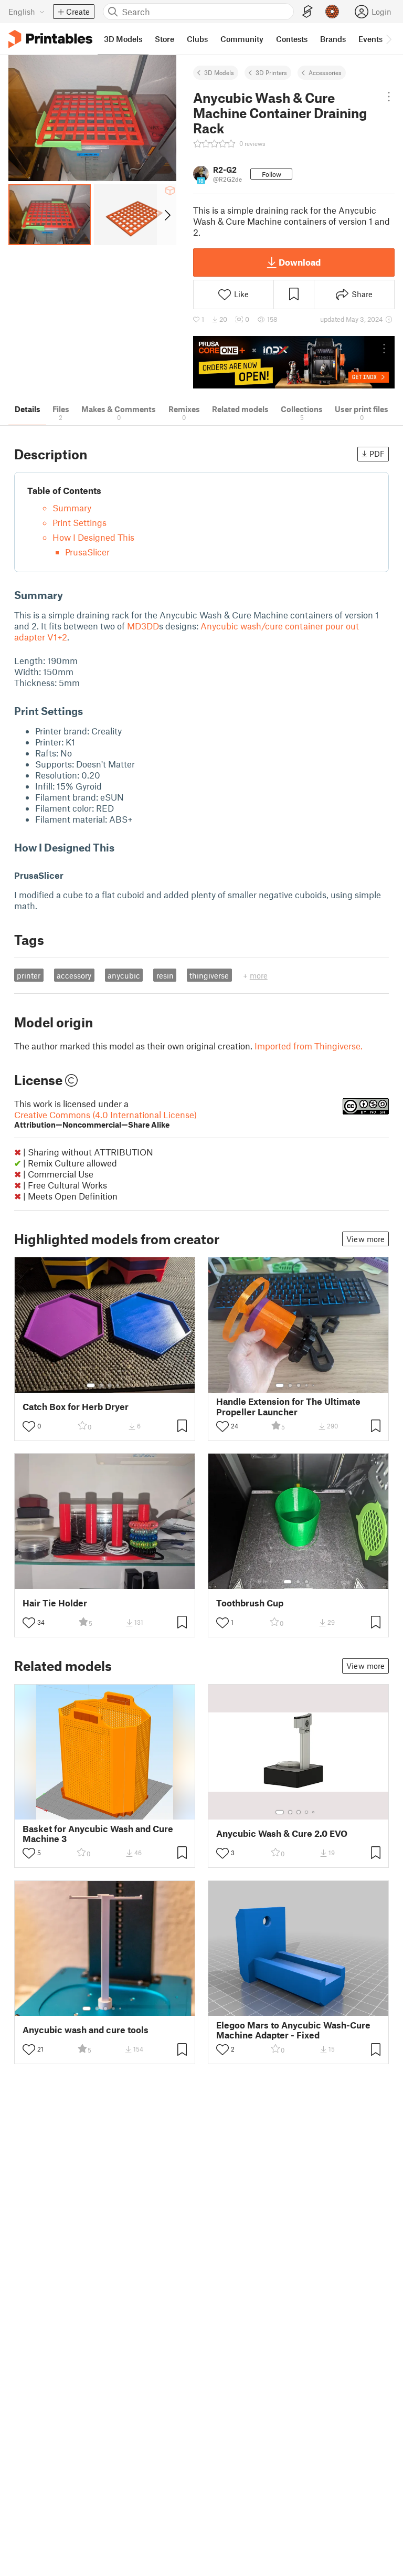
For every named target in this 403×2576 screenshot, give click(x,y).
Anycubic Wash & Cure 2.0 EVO (282, 1833)
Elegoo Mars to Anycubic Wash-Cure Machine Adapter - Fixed (293, 2030)
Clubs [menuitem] (197, 39)
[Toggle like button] (29, 1426)
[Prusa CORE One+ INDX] (294, 362)
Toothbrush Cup (250, 1603)
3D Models (219, 72)
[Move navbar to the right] (388, 39)
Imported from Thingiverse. (309, 1046)
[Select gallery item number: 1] (91, 1385)
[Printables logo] (50, 39)
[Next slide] (167, 215)
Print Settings (79, 522)
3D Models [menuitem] (123, 39)
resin (165, 975)
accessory (74, 975)
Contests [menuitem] (292, 39)
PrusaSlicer (87, 552)
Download (300, 262)
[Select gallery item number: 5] (314, 1385)
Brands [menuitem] (333, 39)
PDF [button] (377, 454)
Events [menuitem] (370, 39)
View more (365, 1239)
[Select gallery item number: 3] (110, 1385)
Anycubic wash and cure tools (86, 2030)
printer (29, 975)
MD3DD (143, 626)
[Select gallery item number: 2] (101, 1385)
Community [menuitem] (242, 39)
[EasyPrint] (307, 12)
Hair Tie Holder (55, 1603)
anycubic (124, 975)
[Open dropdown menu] (389, 97)
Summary (72, 508)
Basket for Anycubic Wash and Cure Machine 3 (98, 1834)
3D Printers (271, 72)
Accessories (325, 72)
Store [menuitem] (165, 39)
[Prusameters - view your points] (332, 12)
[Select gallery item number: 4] (118, 1385)
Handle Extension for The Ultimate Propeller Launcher (288, 1406)
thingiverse (209, 975)
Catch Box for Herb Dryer (76, 1407)
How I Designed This (93, 537)
